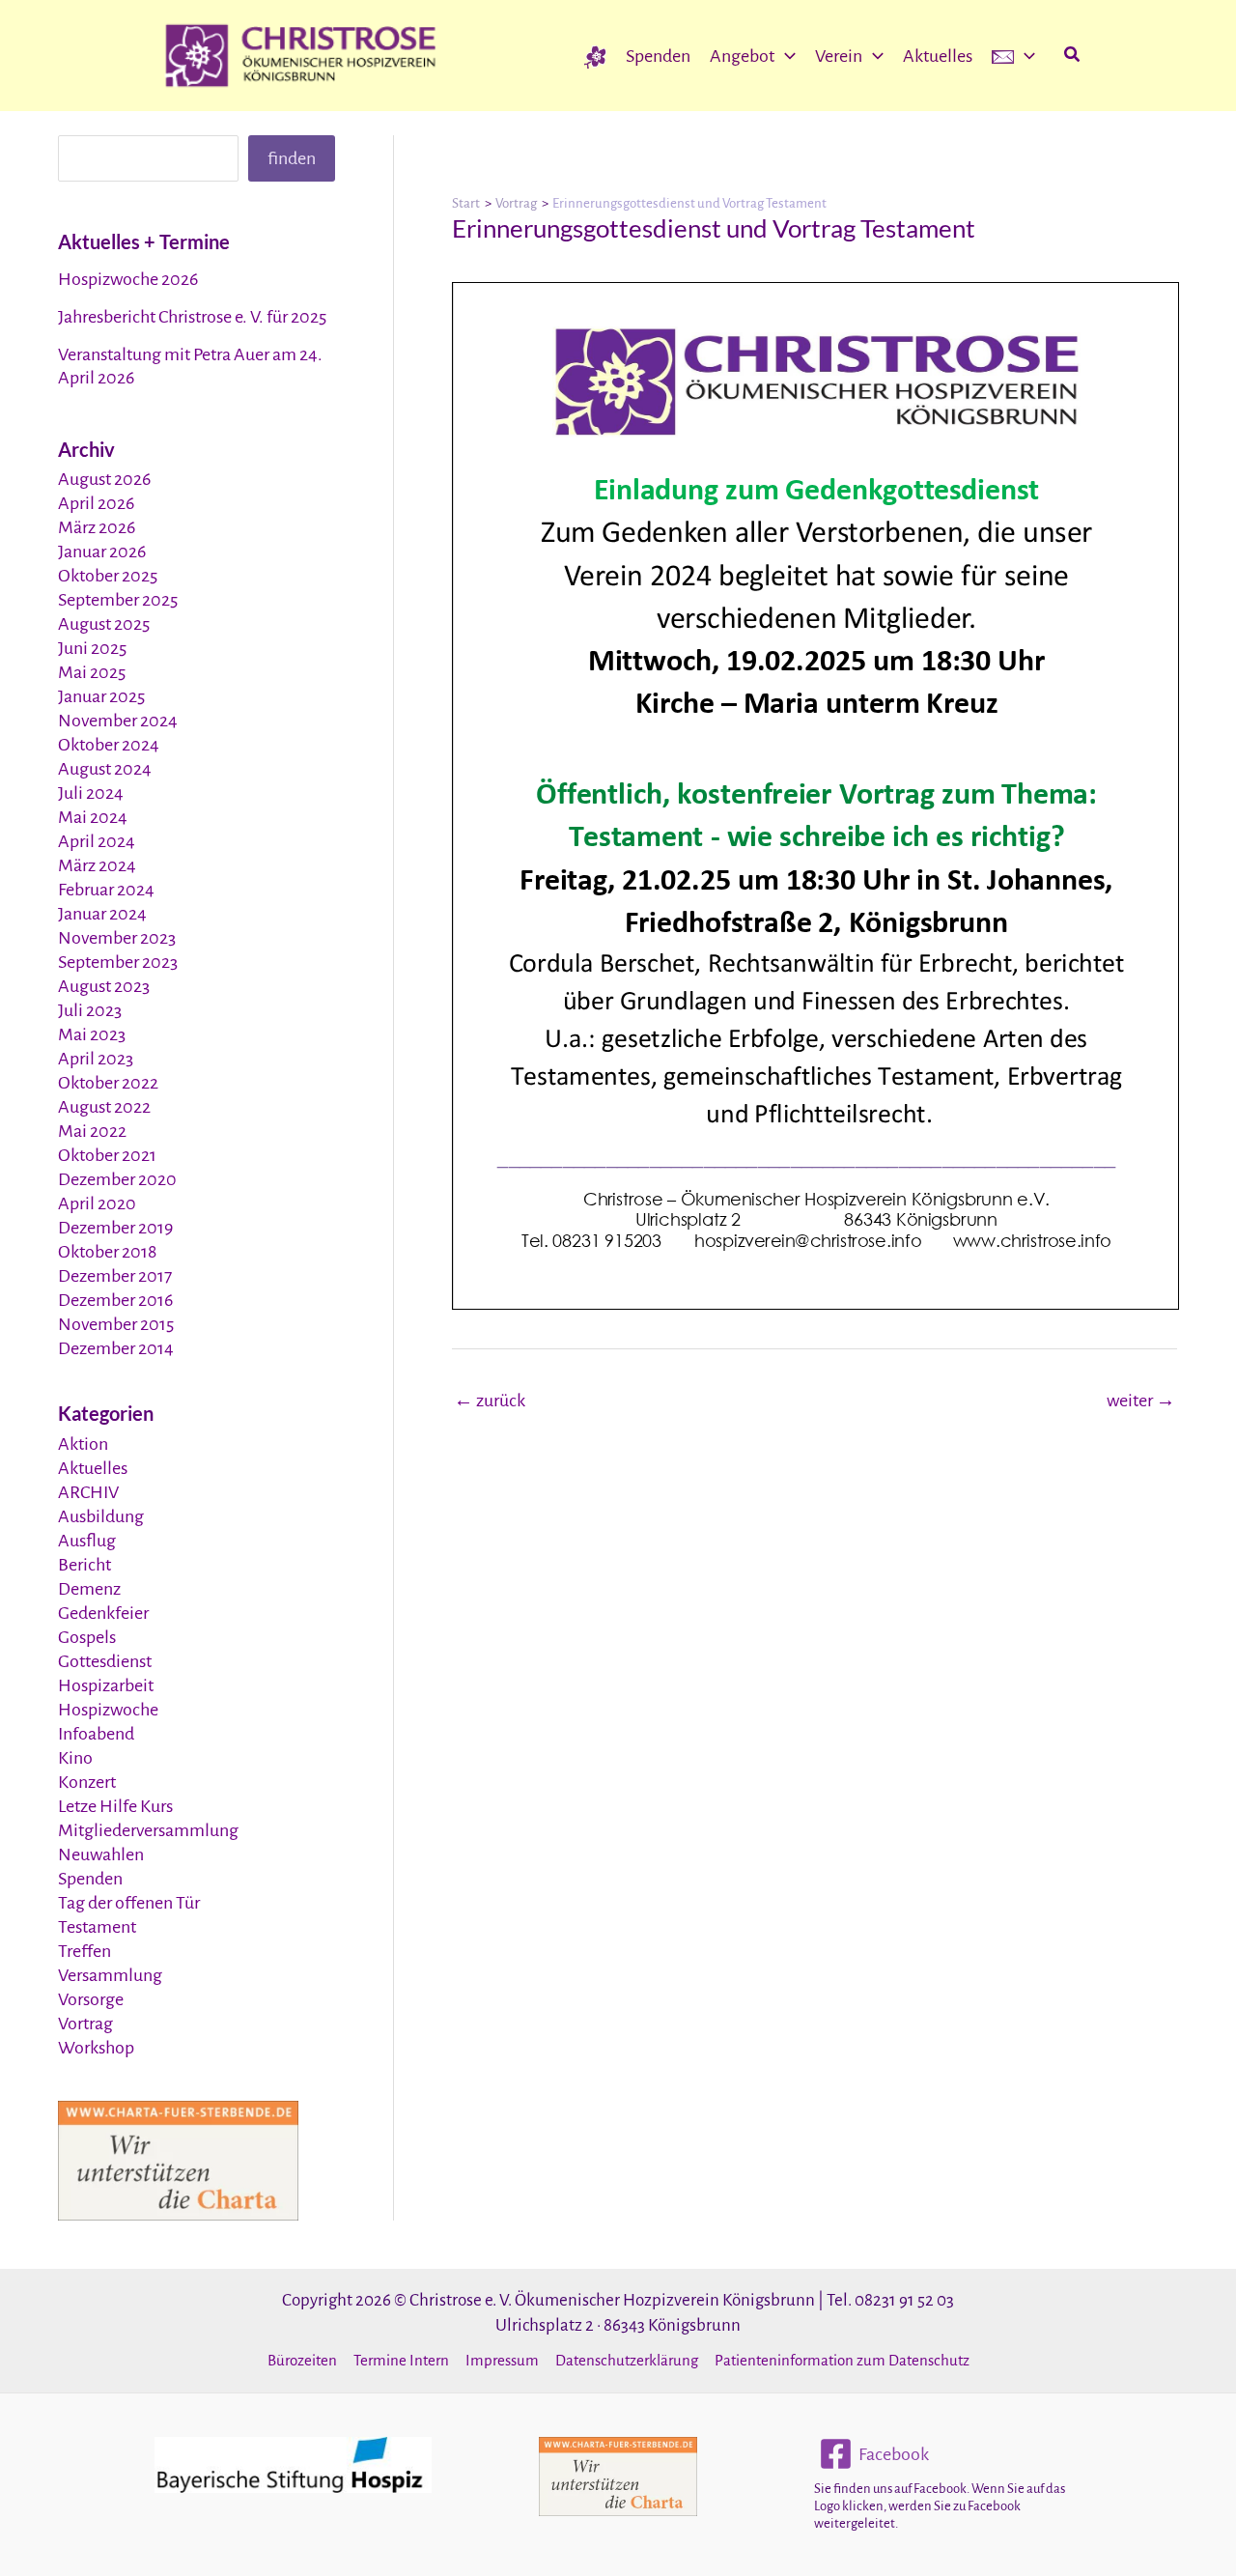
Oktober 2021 (107, 1155)
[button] (785, 56)
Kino (75, 1758)
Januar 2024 (102, 914)
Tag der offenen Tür (129, 1903)
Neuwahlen (101, 1854)
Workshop (96, 2048)
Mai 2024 (93, 817)
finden (292, 158)
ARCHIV (88, 1492)
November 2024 (118, 721)
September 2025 (118, 600)
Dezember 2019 (115, 1228)
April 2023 (96, 1059)
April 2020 (97, 1203)
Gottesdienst (105, 1661)
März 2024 (97, 865)
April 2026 (96, 503)
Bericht (84, 1565)
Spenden (90, 1879)
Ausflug (87, 1541)
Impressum (502, 2360)
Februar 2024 (106, 890)
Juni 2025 (92, 648)
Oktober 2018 (107, 1252)
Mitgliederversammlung (148, 1830)
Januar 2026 (102, 552)
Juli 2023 (90, 1010)
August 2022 (104, 1107)
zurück (490, 1401)
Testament (97, 1927)
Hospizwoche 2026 (128, 279)
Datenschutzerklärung (627, 2360)
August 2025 (104, 624)
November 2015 (116, 1324)
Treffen (84, 1951)
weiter (1141, 1401)
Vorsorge (91, 1999)
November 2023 (117, 938)
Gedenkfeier (103, 1613)
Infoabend (96, 1734)
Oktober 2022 (108, 1083)
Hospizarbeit (106, 1685)
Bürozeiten (302, 2360)
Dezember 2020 (117, 1179)
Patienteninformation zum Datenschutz (842, 2360)
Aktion (83, 1444)
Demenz (89, 1589)
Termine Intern (401, 2360)
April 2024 (97, 841)
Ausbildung (101, 1516)
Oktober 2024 (109, 745)
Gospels (87, 1637)
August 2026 (104, 479)
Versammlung (110, 1975)
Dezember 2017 (115, 1276)
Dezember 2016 (115, 1300)
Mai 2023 (92, 1034)
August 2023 (104, 986)
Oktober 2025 (108, 576)
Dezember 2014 (116, 1348)
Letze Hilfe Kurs (115, 1806)
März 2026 (97, 527)
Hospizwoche (108, 1710)
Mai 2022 (92, 1131)
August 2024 (105, 769)
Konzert (87, 1782)
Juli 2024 (91, 793)
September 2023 (118, 962)
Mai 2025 (92, 672)
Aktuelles (93, 1468)
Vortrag (85, 2024)
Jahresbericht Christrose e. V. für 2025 (192, 317)
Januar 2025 (101, 696)
